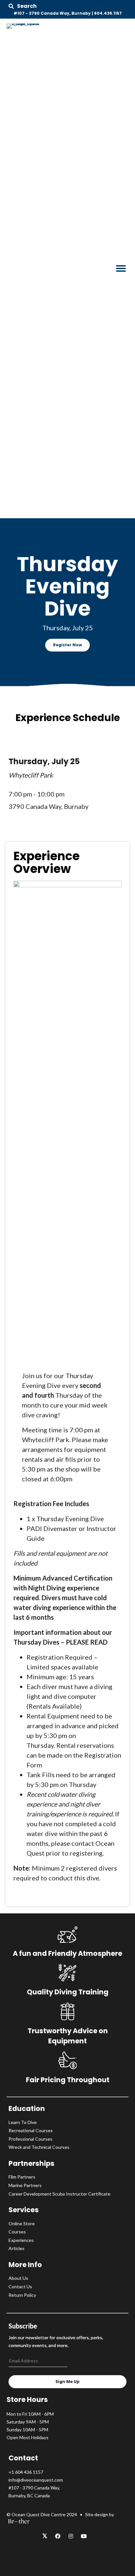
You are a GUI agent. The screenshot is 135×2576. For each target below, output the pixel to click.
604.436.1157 (108, 13)
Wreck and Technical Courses (39, 2147)
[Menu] (121, 268)
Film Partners (22, 2177)
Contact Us (20, 2286)
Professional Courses (30, 2139)
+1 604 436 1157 (26, 2472)
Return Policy (22, 2295)
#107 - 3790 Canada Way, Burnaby (52, 13)
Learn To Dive (23, 2122)
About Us (18, 2278)
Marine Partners (25, 2185)
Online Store (22, 2223)
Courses (17, 2232)
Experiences (21, 2240)
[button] (23, 6)
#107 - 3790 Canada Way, (34, 2488)
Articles (17, 2248)
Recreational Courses (31, 2130)
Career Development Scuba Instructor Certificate (59, 2194)
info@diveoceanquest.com (36, 2480)
